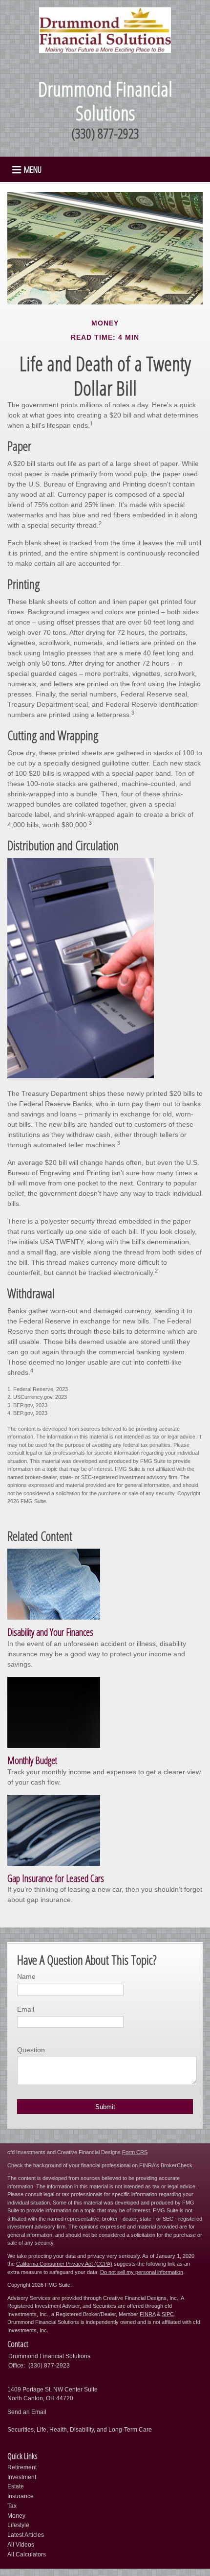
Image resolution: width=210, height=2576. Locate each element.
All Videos (21, 2545)
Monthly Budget (32, 1760)
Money (16, 2516)
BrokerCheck (177, 2165)
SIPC (168, 2314)
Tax (12, 2506)
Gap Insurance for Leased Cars (56, 1878)
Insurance (21, 2496)
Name (26, 1976)
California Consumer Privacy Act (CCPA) (64, 2264)
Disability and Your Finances (50, 1632)
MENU (33, 169)
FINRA (147, 2314)
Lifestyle (18, 2525)
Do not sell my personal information (142, 2272)
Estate (16, 2486)
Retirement (22, 2467)
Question (31, 2050)
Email (26, 2009)
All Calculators (27, 2554)
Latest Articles (26, 2535)
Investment (22, 2477)
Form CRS (135, 2152)
